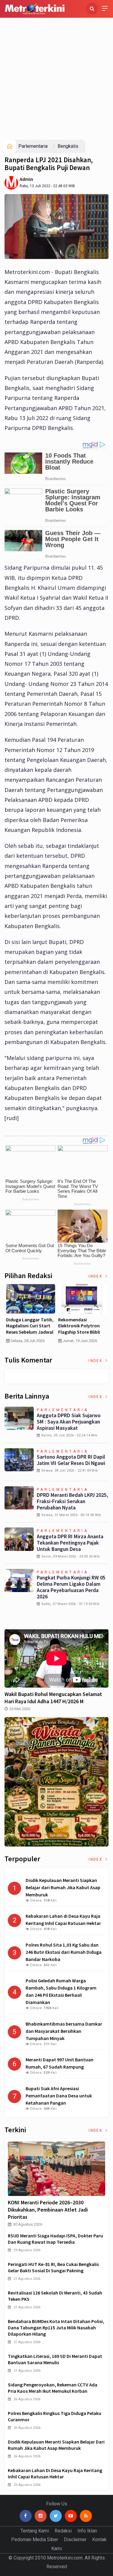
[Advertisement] (56, 80)
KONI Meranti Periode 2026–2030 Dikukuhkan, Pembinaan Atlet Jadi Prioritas (48, 2210)
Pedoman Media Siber (35, 2539)
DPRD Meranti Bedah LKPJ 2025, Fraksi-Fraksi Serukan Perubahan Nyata (72, 1501)
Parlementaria (33, 146)
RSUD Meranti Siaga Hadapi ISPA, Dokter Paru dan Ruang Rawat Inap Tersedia (55, 2239)
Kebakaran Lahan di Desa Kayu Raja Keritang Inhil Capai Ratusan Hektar (55, 2473)
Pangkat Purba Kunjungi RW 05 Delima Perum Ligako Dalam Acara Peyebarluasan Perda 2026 (71, 1587)
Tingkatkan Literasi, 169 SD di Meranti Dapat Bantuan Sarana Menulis (55, 2359)
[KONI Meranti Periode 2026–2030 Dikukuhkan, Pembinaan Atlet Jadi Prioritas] (56, 2169)
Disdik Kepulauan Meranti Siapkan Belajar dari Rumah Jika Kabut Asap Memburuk (56, 2445)
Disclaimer (75, 2539)
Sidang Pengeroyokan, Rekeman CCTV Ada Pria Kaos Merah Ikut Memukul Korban (53, 2388)
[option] (31, 1316)
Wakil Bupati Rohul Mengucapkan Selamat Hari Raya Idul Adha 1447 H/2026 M (53, 1698)
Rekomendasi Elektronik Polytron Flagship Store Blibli (79, 1326)
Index (96, 1276)
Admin (26, 179)
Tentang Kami (35, 2531)
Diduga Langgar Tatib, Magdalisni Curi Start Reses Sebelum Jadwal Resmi (30, 1329)
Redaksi (63, 2531)
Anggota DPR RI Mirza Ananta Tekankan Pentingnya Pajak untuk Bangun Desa (70, 1543)
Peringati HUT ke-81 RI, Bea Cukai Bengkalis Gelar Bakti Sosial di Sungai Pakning (53, 2267)
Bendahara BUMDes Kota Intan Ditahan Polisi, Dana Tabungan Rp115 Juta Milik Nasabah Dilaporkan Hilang (56, 2328)
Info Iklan (87, 2531)
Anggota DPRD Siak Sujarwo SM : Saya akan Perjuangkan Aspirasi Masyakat (69, 1422)
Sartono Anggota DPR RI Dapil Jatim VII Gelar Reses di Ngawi (71, 1460)
